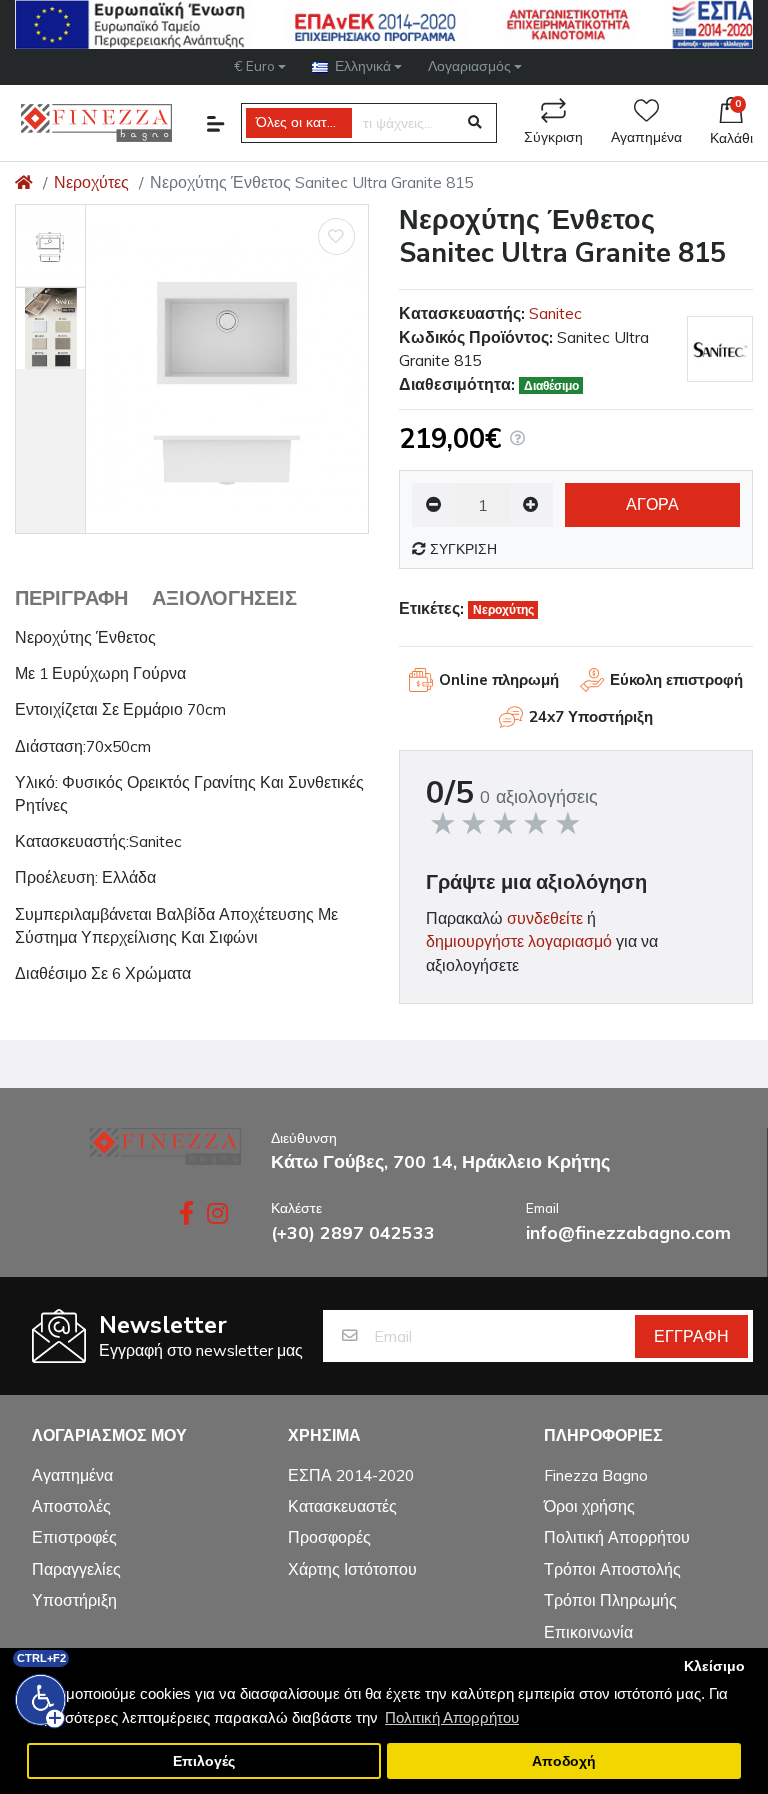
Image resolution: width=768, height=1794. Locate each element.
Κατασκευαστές (342, 1506)
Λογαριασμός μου (109, 1436)
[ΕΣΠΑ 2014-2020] (384, 24)
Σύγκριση (553, 137)
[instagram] (220, 1213)
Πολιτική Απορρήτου (617, 1537)
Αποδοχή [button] (564, 1761)
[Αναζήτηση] (475, 122)
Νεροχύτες (91, 182)
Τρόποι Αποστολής (612, 1569)
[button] (260, 66)
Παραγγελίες (76, 1569)
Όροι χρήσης (589, 1506)
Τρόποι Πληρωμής (610, 1600)
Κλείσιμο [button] (714, 1666)
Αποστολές (71, 1506)
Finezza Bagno (596, 1475)
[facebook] (183, 1213)
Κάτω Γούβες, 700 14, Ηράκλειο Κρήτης (440, 1161)
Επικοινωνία (588, 1632)
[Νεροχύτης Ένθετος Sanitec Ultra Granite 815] (227, 369)
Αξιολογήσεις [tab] (224, 598)
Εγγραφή (691, 1336)
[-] (532, 505)
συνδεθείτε (545, 918)
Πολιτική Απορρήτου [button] (452, 1717)
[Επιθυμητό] (337, 236)
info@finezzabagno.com (628, 1232)
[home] (24, 182)
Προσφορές (329, 1537)
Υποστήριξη (74, 1600)
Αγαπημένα (646, 137)
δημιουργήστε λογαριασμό (519, 941)
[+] (434, 505)
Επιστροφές (74, 1537)
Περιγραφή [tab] (71, 598)
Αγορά (652, 504)
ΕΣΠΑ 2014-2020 (351, 1475)
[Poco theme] (165, 1146)
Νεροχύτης (503, 609)
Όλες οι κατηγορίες (304, 122)
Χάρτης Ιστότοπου (352, 1569)
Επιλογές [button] (204, 1761)
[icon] (216, 124)
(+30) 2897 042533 (353, 1232)
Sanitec (555, 313)
